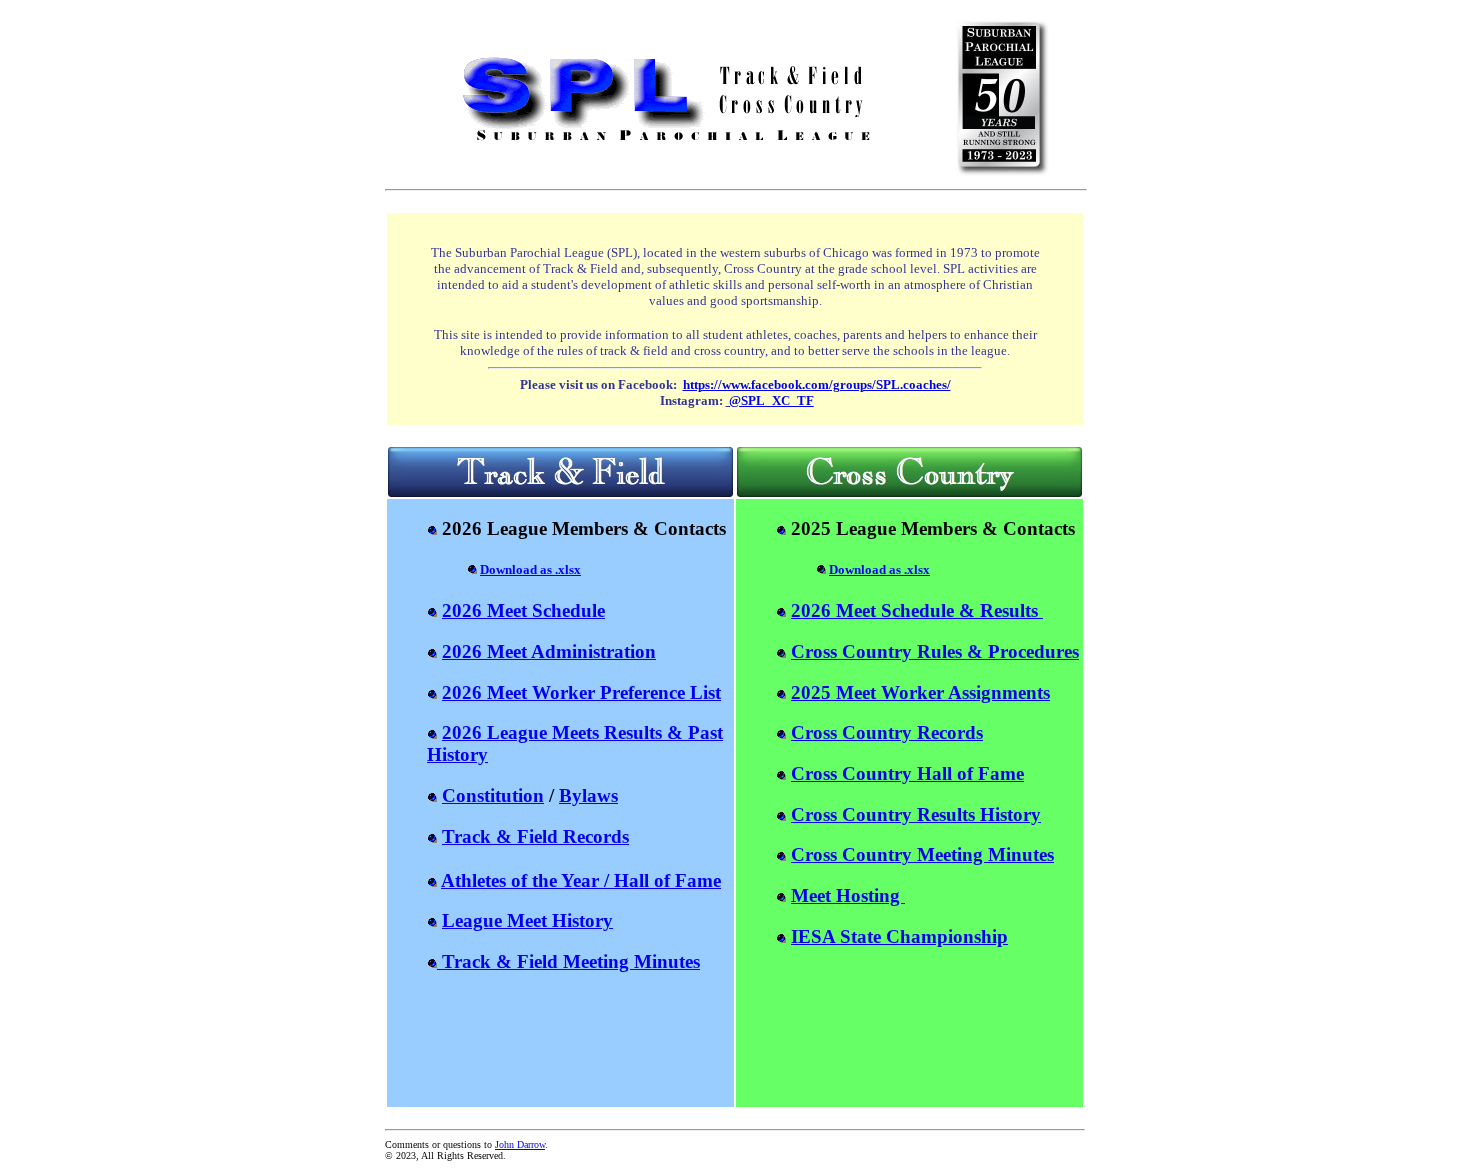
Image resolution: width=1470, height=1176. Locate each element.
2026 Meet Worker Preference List (581, 692)
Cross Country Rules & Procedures (935, 651)
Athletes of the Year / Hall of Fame (581, 880)
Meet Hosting (848, 895)
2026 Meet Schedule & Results (917, 610)
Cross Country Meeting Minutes (922, 854)
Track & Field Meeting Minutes (568, 961)
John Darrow (520, 1144)
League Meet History (527, 920)
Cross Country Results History (916, 814)
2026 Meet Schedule (523, 610)
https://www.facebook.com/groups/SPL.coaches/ (817, 384)
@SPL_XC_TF (771, 400)
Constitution (493, 795)
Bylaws (588, 795)
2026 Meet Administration (549, 651)
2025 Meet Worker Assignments (920, 692)
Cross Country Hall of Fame (907, 773)
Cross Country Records (887, 732)
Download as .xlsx (530, 569)
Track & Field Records (535, 836)
